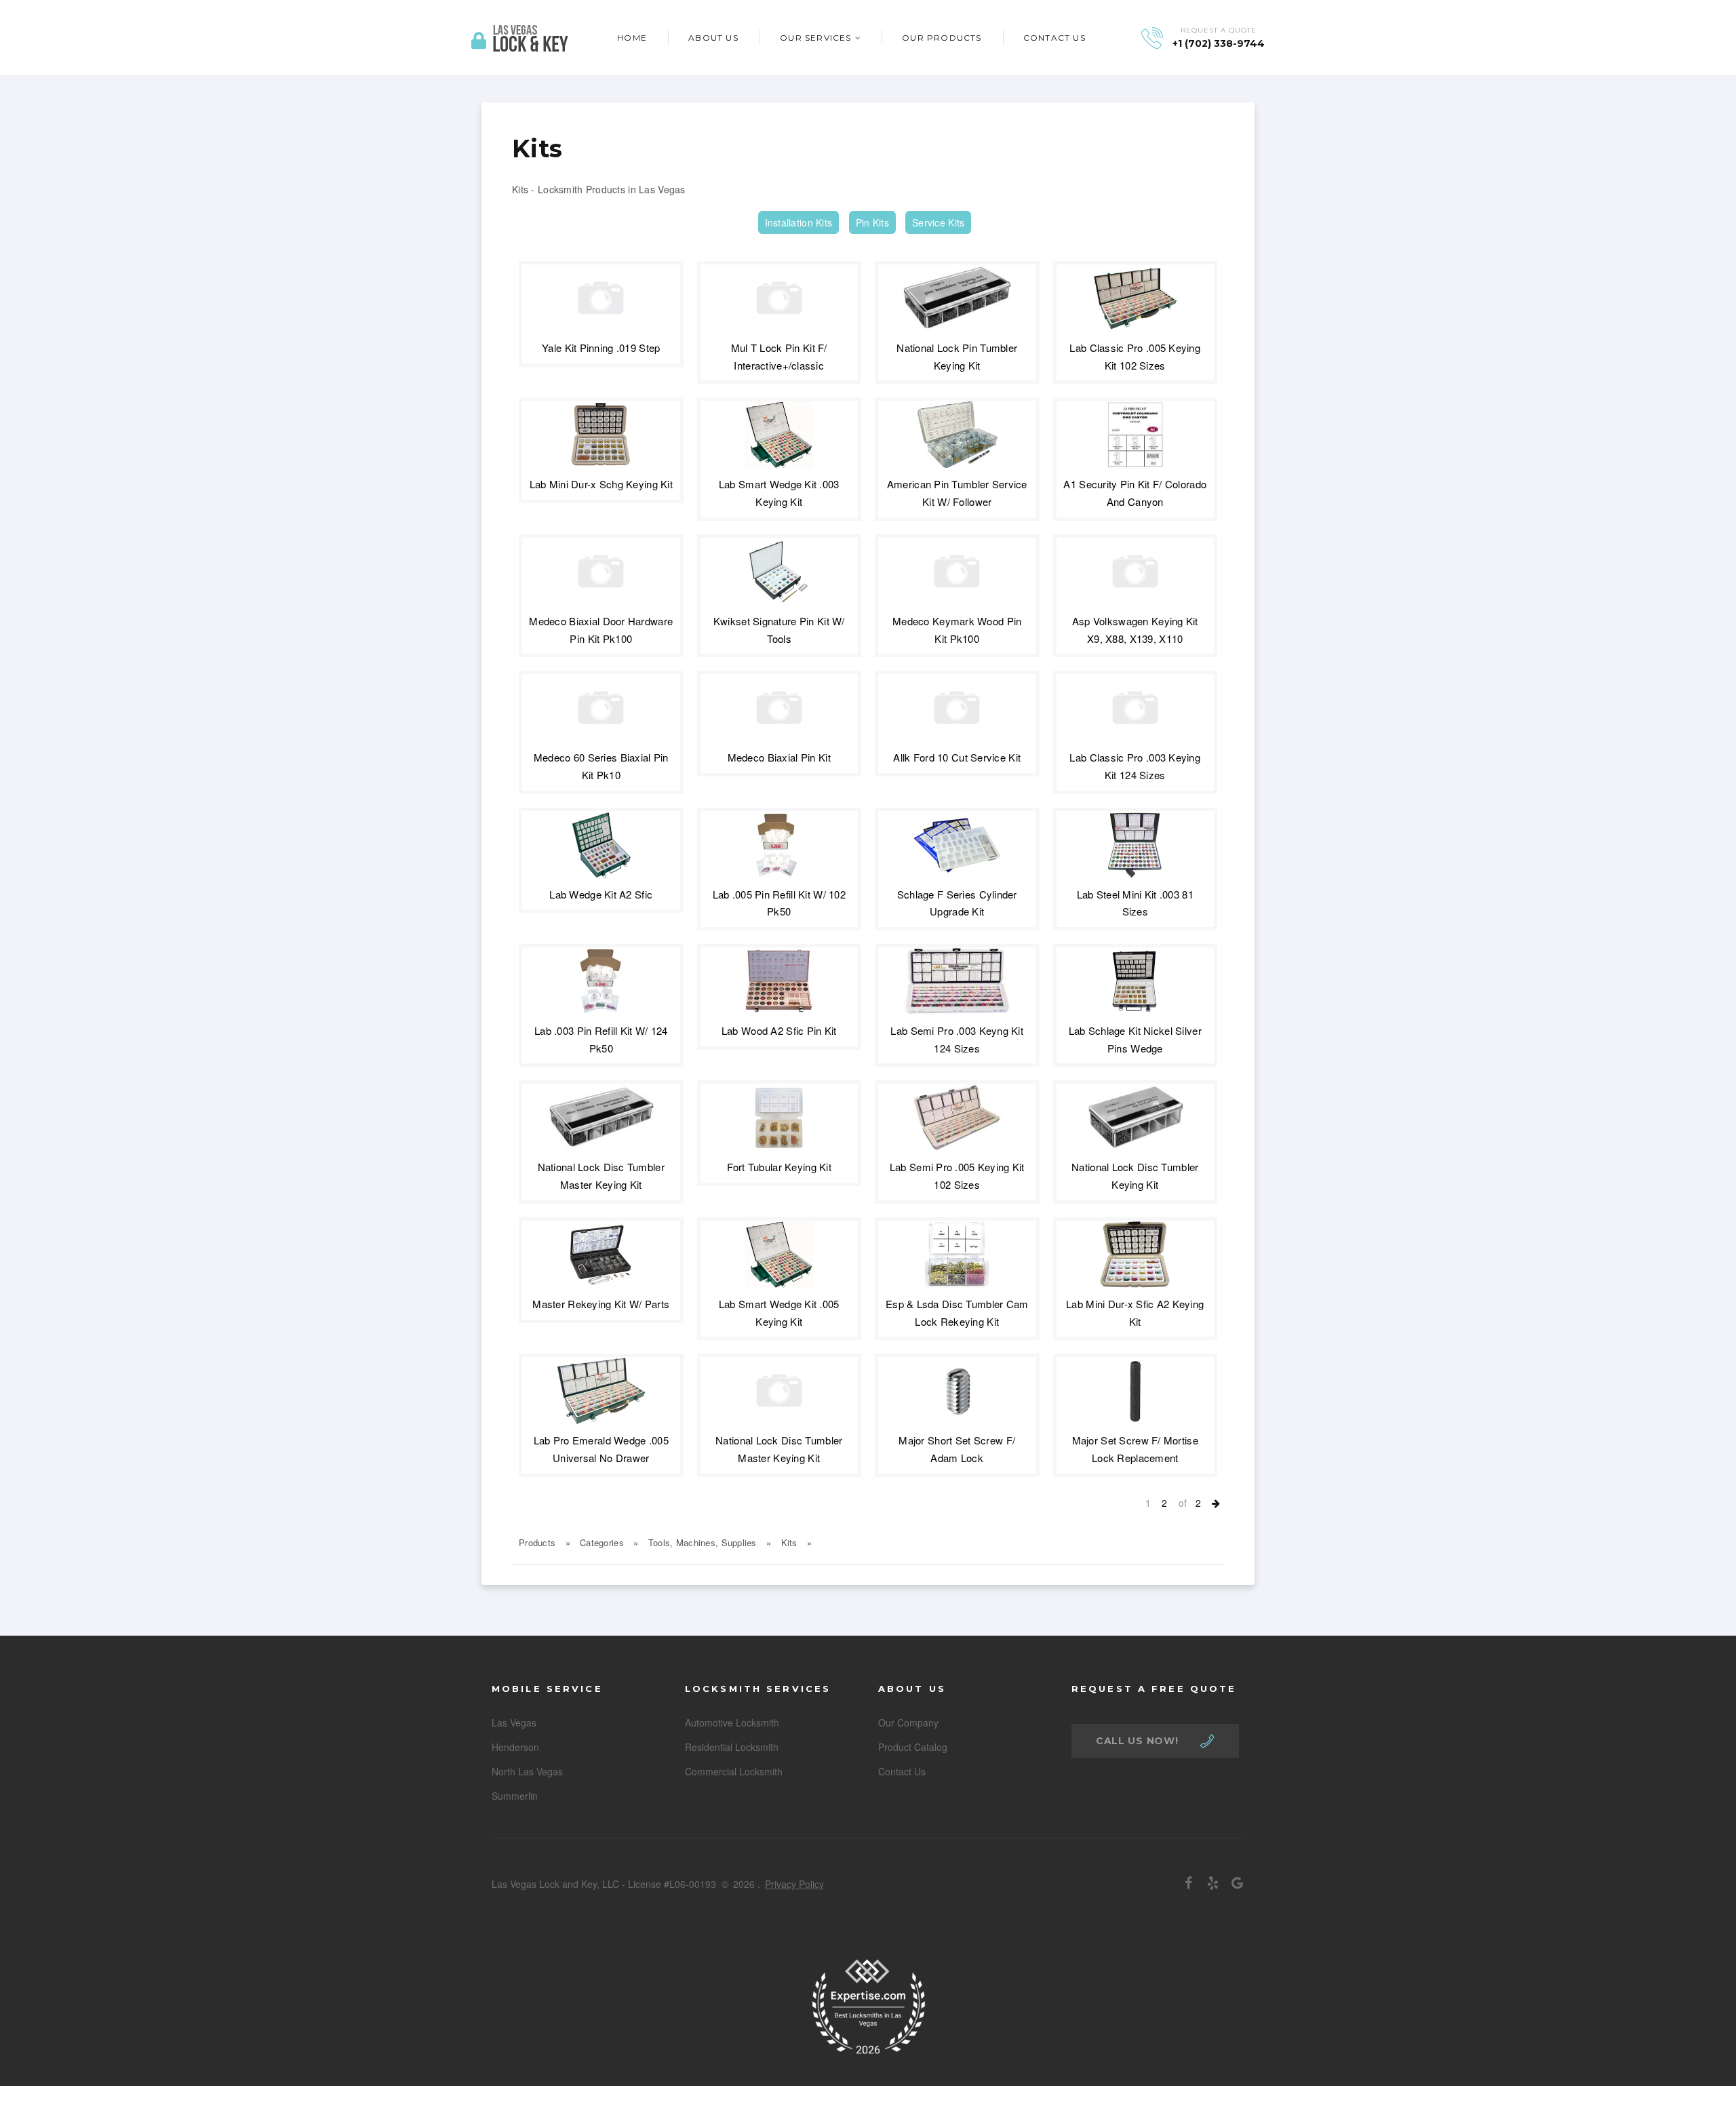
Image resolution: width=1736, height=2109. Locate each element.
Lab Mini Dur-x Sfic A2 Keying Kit (1135, 1313)
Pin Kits (872, 222)
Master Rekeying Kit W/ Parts (601, 1304)
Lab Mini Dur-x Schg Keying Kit (601, 484)
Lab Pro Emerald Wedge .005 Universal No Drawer (601, 1449)
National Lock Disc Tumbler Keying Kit (1135, 1176)
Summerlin (515, 1796)
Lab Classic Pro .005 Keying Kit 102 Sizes (1135, 356)
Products (537, 1542)
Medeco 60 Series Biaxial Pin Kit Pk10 (601, 766)
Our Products (942, 38)
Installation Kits (799, 222)
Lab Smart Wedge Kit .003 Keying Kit (779, 493)
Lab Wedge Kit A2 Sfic (601, 894)
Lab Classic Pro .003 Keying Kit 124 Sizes (1135, 766)
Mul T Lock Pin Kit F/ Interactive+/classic (779, 356)
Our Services (815, 38)
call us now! (1137, 1741)
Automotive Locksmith (732, 1722)
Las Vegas (514, 1722)
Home (632, 38)
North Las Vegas (527, 1771)
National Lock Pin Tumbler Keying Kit (957, 356)
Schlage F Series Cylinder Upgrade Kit (957, 903)
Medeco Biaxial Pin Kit (779, 757)
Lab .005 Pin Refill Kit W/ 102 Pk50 (779, 903)
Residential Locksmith (732, 1747)
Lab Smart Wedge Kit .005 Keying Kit (779, 1313)
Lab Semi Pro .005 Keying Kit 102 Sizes (957, 1176)
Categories (602, 1542)
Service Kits (938, 222)
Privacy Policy (794, 1884)
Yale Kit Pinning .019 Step (601, 348)
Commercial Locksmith (734, 1771)
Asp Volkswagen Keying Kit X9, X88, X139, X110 (1135, 630)
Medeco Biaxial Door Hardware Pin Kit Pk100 (601, 630)
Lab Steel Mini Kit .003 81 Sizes (1135, 903)
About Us (713, 38)
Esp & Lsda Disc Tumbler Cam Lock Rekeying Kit (957, 1313)
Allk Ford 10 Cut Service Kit (957, 757)
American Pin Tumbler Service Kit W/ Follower (957, 493)
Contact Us (1054, 38)
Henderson (515, 1747)
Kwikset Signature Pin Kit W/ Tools (779, 630)
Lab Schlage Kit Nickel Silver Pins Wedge (1135, 1039)
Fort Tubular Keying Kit (779, 1167)
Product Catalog (913, 1747)
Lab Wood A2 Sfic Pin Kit (779, 1030)
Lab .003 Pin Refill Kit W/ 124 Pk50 (601, 1039)
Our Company (908, 1722)
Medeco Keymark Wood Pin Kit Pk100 (957, 630)
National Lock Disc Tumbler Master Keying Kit (601, 1176)
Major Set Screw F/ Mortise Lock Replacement (1135, 1449)
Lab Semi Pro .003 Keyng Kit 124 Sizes (957, 1039)
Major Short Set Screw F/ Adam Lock (957, 1449)
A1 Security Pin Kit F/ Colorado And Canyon (1135, 493)
